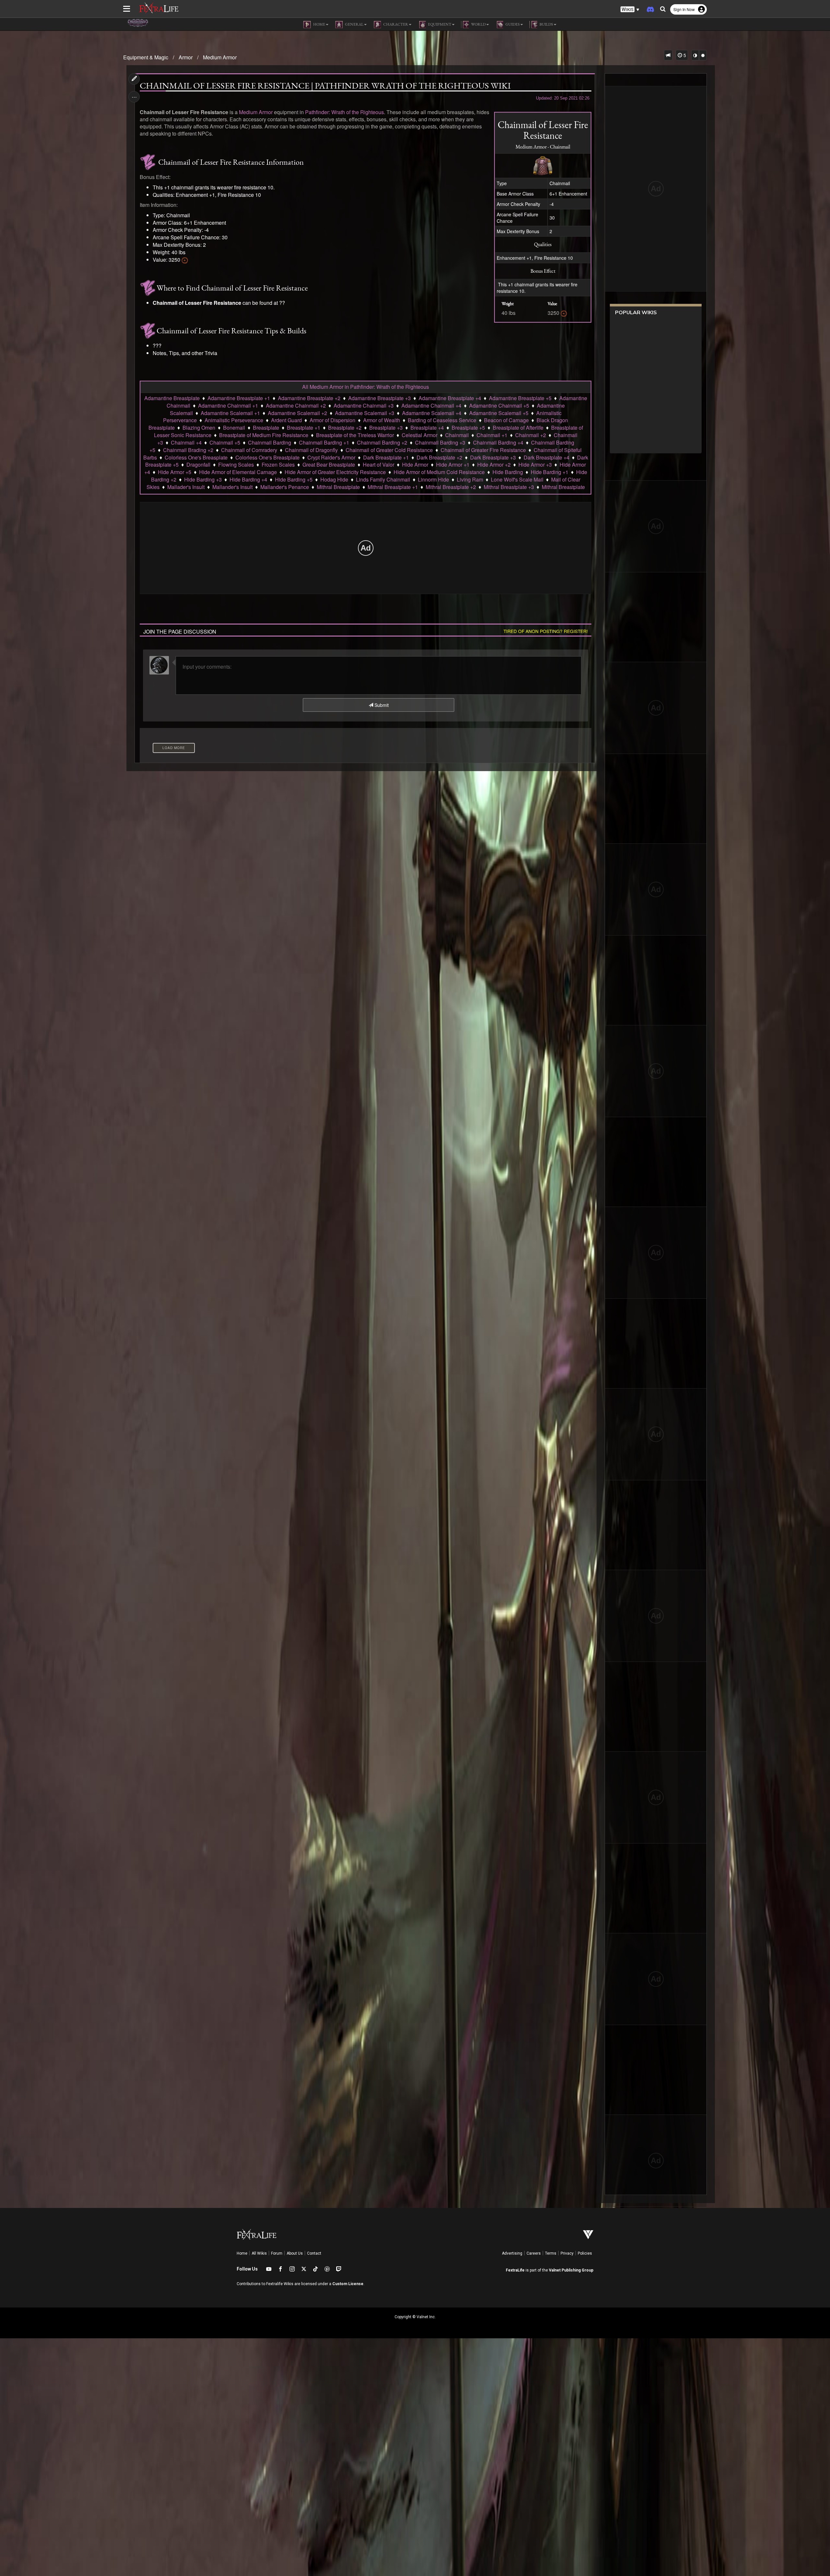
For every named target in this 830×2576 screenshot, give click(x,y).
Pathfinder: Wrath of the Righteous (344, 112)
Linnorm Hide (433, 479)
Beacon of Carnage (506, 420)
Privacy (567, 2253)
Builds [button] (546, 24)
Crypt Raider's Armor (331, 457)
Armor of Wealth (382, 420)
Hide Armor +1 (453, 465)
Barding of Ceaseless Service (442, 420)
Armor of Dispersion (332, 420)
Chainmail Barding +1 (324, 442)
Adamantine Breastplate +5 (520, 398)
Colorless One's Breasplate (196, 457)
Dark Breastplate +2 (439, 457)
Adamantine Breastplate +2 (309, 398)
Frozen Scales (278, 465)
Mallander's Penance (285, 487)
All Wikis (259, 2253)
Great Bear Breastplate (329, 465)
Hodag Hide (334, 479)
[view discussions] (668, 55)
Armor (186, 57)
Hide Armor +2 (494, 465)
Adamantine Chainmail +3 (364, 405)
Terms (551, 2253)
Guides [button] (512, 24)
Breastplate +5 (468, 428)
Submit (381, 705)
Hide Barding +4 (248, 479)
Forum (277, 2253)
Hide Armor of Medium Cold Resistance (439, 472)
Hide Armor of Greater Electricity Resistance (335, 472)
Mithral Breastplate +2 (451, 487)
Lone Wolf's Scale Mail (517, 479)
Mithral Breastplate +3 (509, 487)
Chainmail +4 (186, 442)
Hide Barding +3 (203, 479)
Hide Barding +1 (550, 472)
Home (242, 2253)
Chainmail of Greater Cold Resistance (389, 450)
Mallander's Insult (232, 487)
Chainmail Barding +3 (440, 442)
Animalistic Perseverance (234, 420)
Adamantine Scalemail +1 (230, 413)
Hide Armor (415, 465)
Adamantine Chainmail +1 (228, 405)
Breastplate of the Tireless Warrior (355, 435)
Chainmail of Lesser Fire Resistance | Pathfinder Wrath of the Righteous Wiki (325, 86)
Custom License (348, 2284)
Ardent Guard (286, 420)
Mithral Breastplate (338, 487)
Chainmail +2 (531, 435)
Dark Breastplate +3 (493, 457)
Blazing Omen (199, 428)
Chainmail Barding (270, 442)
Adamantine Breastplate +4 (450, 398)
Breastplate (266, 428)
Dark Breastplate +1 (386, 457)
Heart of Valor (379, 465)
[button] (630, 10)
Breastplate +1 (304, 428)
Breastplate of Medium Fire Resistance (264, 435)
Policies (585, 2253)
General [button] (354, 24)
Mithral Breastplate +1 (393, 487)
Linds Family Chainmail (383, 479)
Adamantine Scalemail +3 (365, 413)
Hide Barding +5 (294, 479)
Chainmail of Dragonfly (311, 450)
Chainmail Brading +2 (188, 450)
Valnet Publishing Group (571, 2270)
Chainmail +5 (225, 442)
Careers (534, 2253)
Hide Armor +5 (175, 472)
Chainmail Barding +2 (382, 442)
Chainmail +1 (492, 435)
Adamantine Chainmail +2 (296, 405)
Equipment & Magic (146, 57)
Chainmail (457, 435)
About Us (295, 2253)
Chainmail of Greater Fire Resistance (483, 450)
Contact (314, 2253)
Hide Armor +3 (535, 465)
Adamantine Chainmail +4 (431, 405)
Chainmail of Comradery (249, 450)
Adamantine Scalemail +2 (297, 413)
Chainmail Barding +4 (498, 442)
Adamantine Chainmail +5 (499, 405)
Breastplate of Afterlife (518, 428)
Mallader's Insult (186, 487)
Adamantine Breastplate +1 (239, 398)
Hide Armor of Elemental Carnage (238, 472)
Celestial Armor (420, 435)
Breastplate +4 (427, 428)
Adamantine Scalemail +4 (432, 413)
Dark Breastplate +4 (546, 457)
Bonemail (234, 428)
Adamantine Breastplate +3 (379, 398)
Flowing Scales (236, 465)
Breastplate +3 (386, 428)
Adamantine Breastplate (172, 398)
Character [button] (395, 24)
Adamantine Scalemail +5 (499, 413)
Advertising (512, 2253)
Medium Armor (220, 57)
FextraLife (515, 2270)
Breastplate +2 (345, 428)
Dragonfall (198, 465)
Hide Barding (508, 472)
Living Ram (470, 479)
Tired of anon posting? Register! (546, 631)
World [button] (478, 24)
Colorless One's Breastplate (267, 457)
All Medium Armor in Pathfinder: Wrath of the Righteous (366, 387)
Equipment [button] (439, 24)
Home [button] (319, 24)
